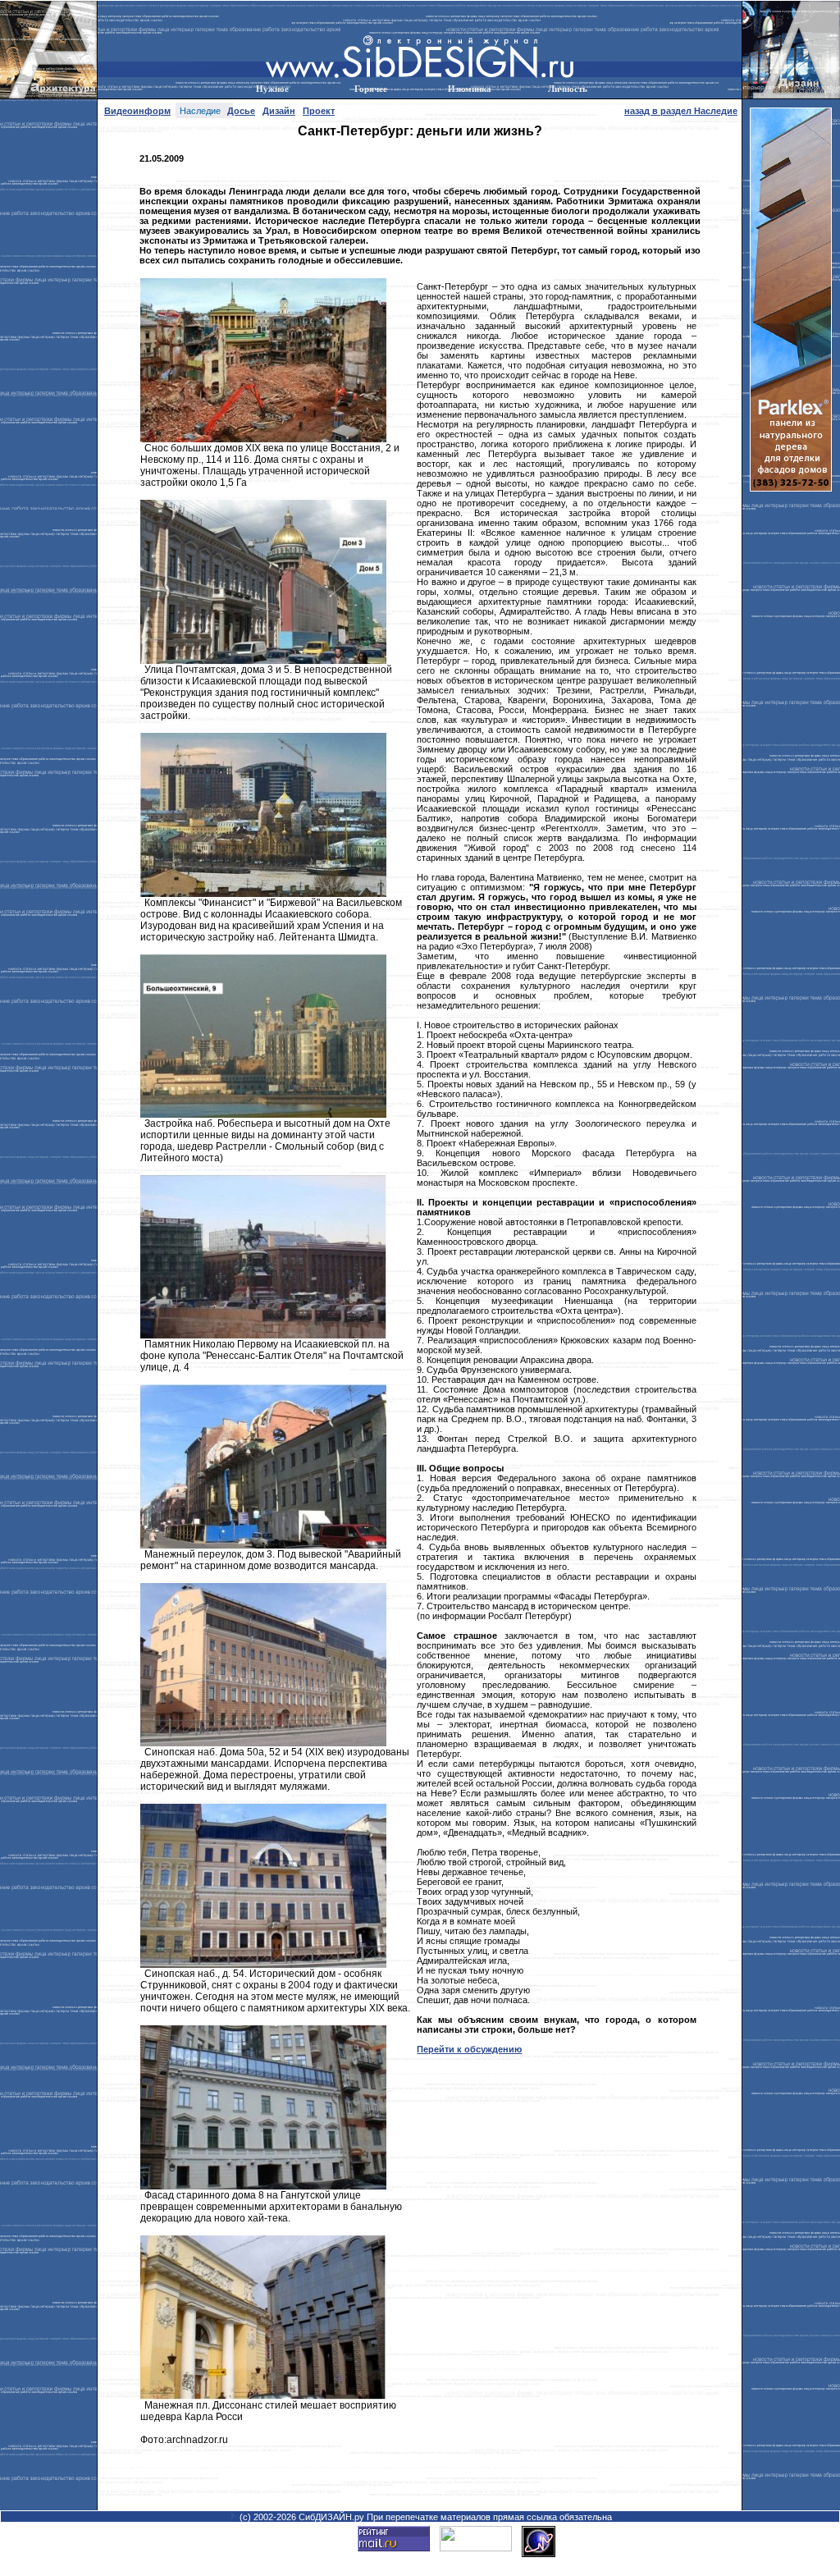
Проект (319, 111)
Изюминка (470, 89)
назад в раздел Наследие (681, 111)
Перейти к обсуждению (469, 2049)
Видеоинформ (137, 111)
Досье (241, 111)
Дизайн (279, 111)
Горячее (371, 89)
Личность (568, 89)
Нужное (272, 89)
